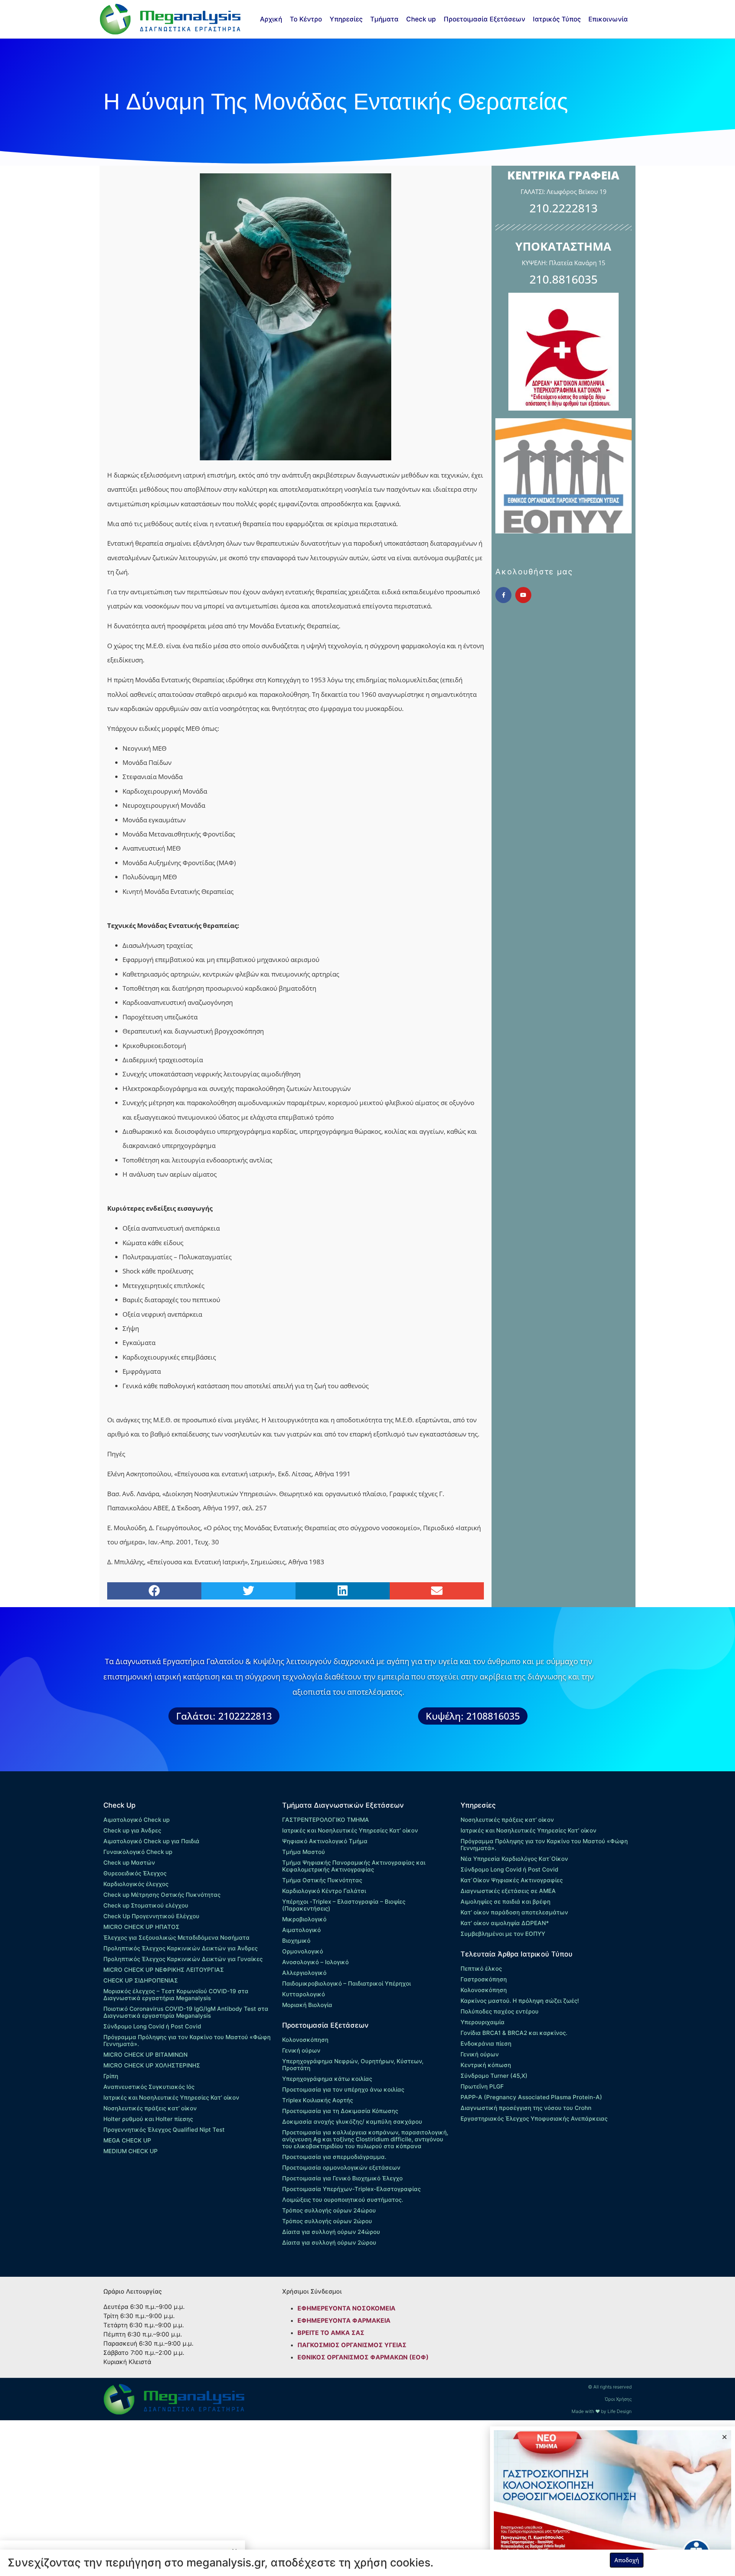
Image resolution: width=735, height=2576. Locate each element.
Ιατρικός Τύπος (557, 19)
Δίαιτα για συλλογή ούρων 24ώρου (331, 2232)
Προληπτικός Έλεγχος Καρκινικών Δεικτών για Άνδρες (180, 1948)
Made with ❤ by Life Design (602, 2411)
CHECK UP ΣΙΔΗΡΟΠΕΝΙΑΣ (141, 1980)
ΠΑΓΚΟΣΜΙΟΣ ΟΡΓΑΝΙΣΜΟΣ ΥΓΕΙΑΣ (352, 2345)
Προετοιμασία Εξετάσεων (484, 19)
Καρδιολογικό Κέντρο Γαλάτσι (324, 1891)
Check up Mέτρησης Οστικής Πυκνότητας (162, 1895)
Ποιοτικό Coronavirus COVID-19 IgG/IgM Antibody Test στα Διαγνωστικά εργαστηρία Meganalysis (186, 2012)
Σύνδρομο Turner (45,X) (494, 2076)
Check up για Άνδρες (132, 1830)
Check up (421, 19)
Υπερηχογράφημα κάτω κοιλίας (327, 2079)
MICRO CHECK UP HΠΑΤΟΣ (141, 1927)
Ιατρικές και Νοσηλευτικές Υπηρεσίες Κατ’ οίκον (171, 2097)
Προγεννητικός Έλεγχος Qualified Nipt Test (164, 2130)
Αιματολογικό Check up (136, 1820)
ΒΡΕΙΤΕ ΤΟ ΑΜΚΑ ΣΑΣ (331, 2333)
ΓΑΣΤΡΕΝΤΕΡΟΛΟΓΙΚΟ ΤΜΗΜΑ (326, 1820)
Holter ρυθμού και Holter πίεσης (148, 2119)
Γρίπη (111, 2076)
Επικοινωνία (608, 19)
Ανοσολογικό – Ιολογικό (315, 1962)
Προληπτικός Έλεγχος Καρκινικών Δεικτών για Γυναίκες (183, 1959)
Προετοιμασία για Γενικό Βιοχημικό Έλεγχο (342, 2178)
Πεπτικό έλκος (481, 1969)
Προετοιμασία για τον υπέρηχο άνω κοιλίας (343, 2089)
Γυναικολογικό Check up (138, 1852)
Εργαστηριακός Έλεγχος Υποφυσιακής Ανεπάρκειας (534, 2119)
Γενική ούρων (301, 2050)
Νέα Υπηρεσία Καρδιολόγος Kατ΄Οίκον (514, 1859)
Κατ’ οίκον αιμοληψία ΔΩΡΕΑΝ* (505, 1923)
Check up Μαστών (129, 1863)
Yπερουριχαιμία (483, 2022)
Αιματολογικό (301, 1930)
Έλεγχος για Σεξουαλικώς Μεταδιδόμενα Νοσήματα (176, 1938)
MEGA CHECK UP (127, 2140)
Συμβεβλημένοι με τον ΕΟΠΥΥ (503, 1934)
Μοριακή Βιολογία (307, 2005)
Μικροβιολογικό (304, 1919)
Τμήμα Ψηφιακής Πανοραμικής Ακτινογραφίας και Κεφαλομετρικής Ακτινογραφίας (354, 1866)
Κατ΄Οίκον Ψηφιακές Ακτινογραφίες (512, 1880)
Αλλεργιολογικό (304, 1973)
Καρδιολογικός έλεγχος (136, 1884)
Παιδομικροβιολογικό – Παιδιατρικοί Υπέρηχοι (346, 1983)
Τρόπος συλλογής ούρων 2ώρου (327, 2221)
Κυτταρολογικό (304, 1994)
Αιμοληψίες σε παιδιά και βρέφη (506, 1902)
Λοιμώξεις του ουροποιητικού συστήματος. (343, 2200)
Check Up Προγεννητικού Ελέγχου (151, 1916)
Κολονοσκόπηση (305, 2040)
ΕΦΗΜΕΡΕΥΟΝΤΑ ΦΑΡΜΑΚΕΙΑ (344, 2320)
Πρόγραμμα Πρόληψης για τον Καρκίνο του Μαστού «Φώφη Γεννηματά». (187, 2040)
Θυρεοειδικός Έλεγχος (135, 1873)
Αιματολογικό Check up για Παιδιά (151, 1841)
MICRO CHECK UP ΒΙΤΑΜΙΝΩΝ (145, 2055)
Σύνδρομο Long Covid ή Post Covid (152, 2026)
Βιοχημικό (296, 1941)
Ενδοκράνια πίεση (486, 2044)
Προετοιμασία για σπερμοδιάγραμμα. (334, 2157)
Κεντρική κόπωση (486, 2065)
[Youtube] (523, 595)
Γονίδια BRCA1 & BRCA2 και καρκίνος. (514, 2033)
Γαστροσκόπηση (484, 1979)
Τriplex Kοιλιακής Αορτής (318, 2100)
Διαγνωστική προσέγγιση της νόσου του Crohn (526, 2108)
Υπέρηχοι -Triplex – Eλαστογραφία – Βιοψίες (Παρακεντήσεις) (344, 1905)
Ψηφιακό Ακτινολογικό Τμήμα (325, 1841)
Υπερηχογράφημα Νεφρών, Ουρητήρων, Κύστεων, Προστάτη (353, 2065)
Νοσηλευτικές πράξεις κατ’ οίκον (150, 2108)
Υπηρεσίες (346, 19)
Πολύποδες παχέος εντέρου (500, 2011)
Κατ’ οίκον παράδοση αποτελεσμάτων (514, 1912)
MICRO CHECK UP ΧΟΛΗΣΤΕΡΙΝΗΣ (152, 2065)
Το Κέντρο (306, 19)
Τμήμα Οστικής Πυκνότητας (322, 1880)
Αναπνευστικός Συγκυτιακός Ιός (149, 2087)
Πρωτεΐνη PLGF (482, 2086)
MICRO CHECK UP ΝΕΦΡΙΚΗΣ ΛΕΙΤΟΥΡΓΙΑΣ (164, 1970)
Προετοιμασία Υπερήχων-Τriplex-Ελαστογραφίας (351, 2189)
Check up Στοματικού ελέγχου (146, 1905)
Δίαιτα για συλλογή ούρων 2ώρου (329, 2243)
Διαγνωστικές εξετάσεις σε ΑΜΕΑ (508, 1891)
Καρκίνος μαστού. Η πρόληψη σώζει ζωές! (520, 2001)
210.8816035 (563, 279)
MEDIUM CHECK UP (131, 2151)
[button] (154, 1591)
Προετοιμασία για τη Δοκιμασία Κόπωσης (340, 2111)
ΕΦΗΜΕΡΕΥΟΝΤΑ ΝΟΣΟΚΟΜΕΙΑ (346, 2308)
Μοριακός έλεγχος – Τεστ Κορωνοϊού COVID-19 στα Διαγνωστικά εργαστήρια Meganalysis (176, 1995)
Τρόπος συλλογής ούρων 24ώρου (329, 2210)
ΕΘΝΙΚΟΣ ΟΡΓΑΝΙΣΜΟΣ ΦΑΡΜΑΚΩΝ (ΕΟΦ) (363, 2357)
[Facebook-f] (503, 595)
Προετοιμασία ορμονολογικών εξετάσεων (341, 2168)
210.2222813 (563, 208)
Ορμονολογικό (303, 1951)
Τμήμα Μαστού (304, 1852)
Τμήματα (384, 19)
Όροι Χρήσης (618, 2399)
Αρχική (271, 19)
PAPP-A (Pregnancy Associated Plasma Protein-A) (531, 2097)
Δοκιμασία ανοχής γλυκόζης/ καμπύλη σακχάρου (352, 2122)
